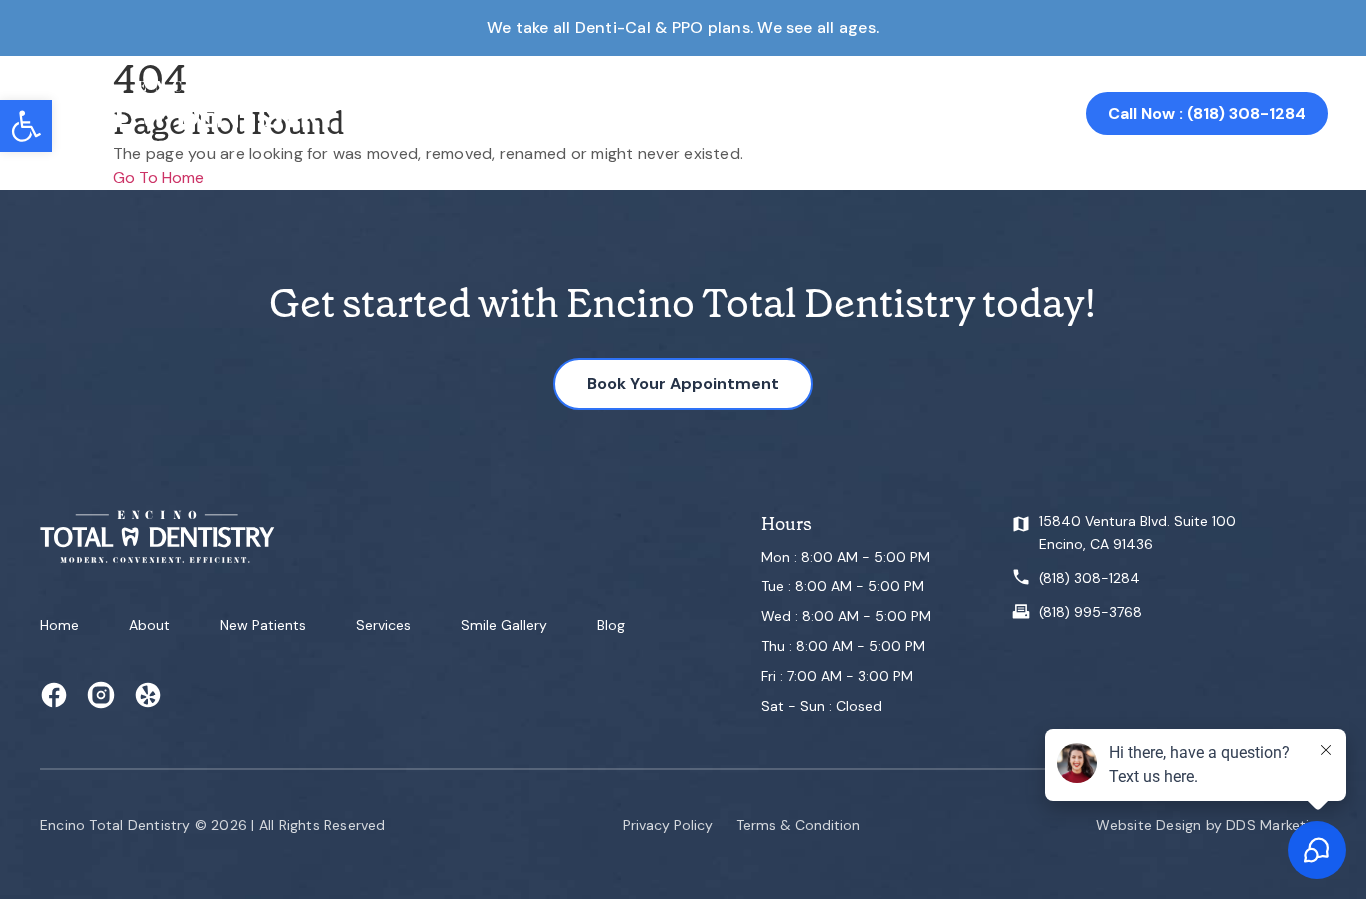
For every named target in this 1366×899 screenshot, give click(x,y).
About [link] (457, 113)
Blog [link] (611, 625)
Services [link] (661, 113)
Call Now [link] (1207, 113)
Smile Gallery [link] (769, 113)
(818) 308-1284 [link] (1089, 578)
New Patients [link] (263, 625)
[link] (26, 126)
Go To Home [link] (158, 177)
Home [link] (387, 113)
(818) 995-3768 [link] (1090, 612)
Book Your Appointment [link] (683, 383)
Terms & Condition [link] (798, 825)
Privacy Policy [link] (668, 825)
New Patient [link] (556, 113)
